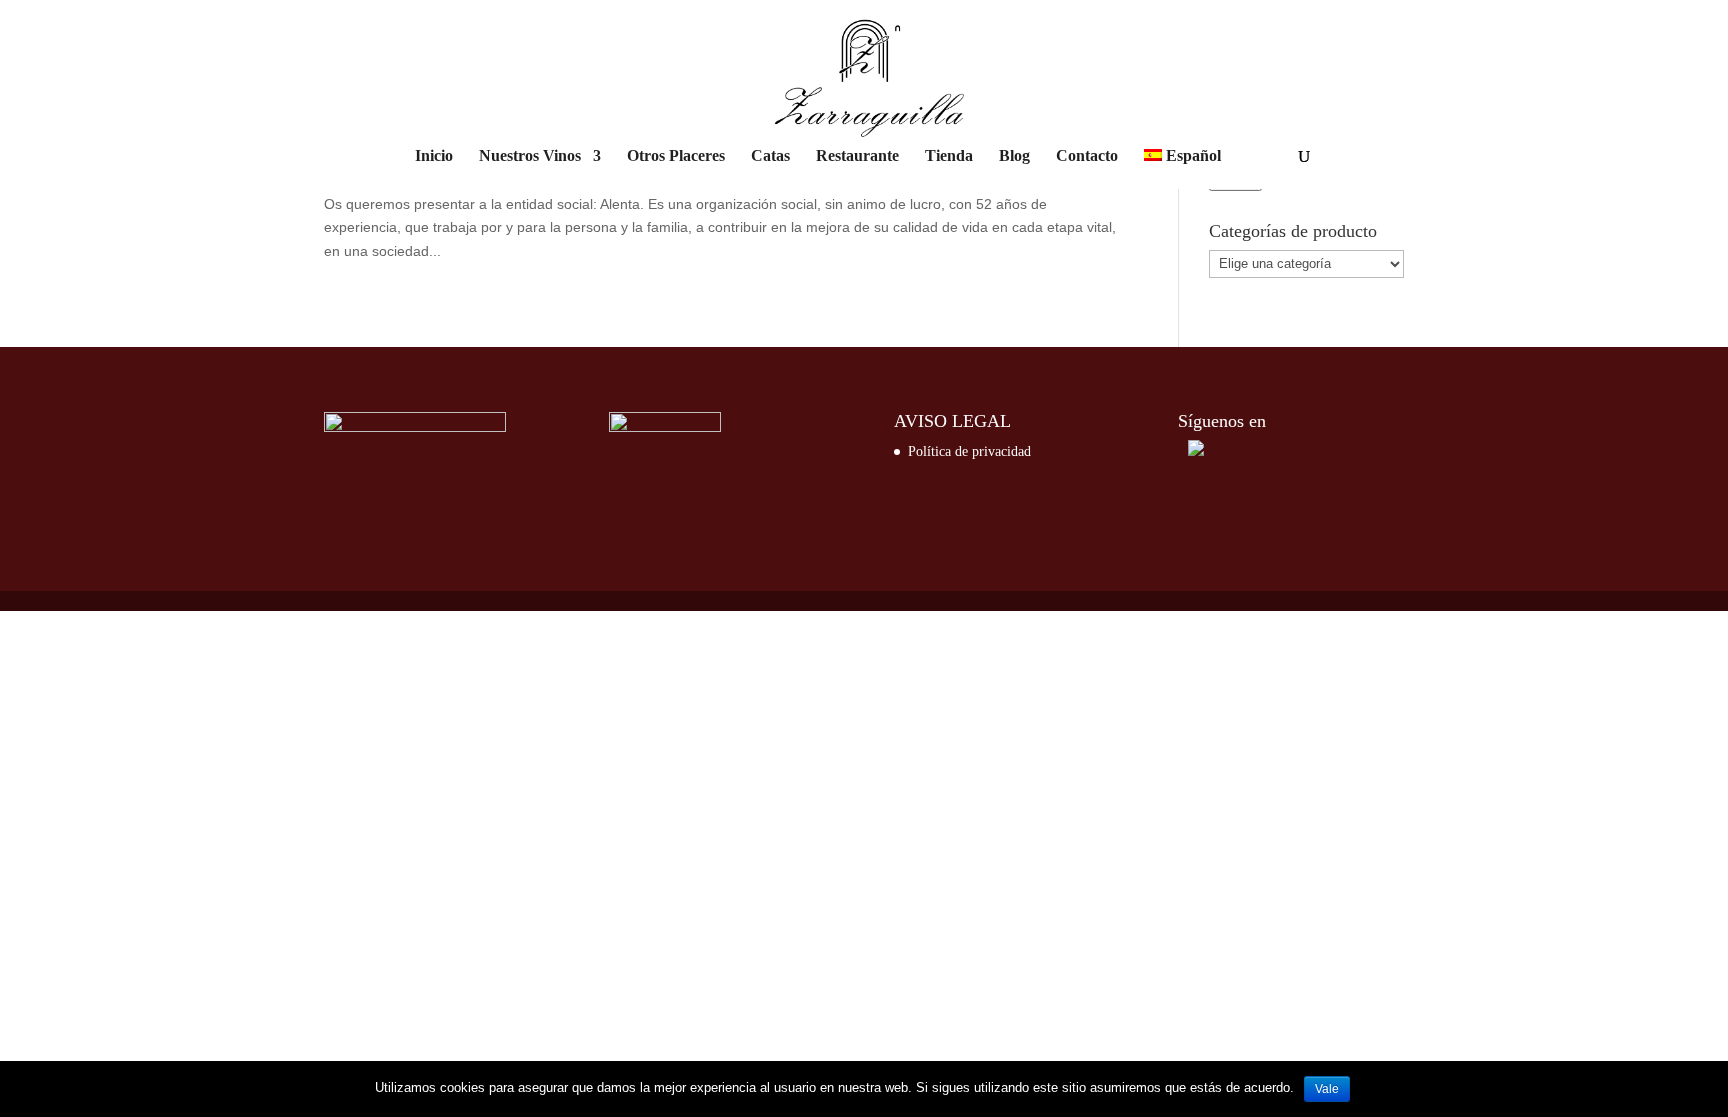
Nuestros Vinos (530, 156)
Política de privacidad (969, 451)
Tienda (949, 156)
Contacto (1087, 156)
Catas (770, 156)
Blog (1014, 156)
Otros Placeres (676, 156)
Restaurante (857, 156)
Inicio (434, 156)
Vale (1327, 1089)
